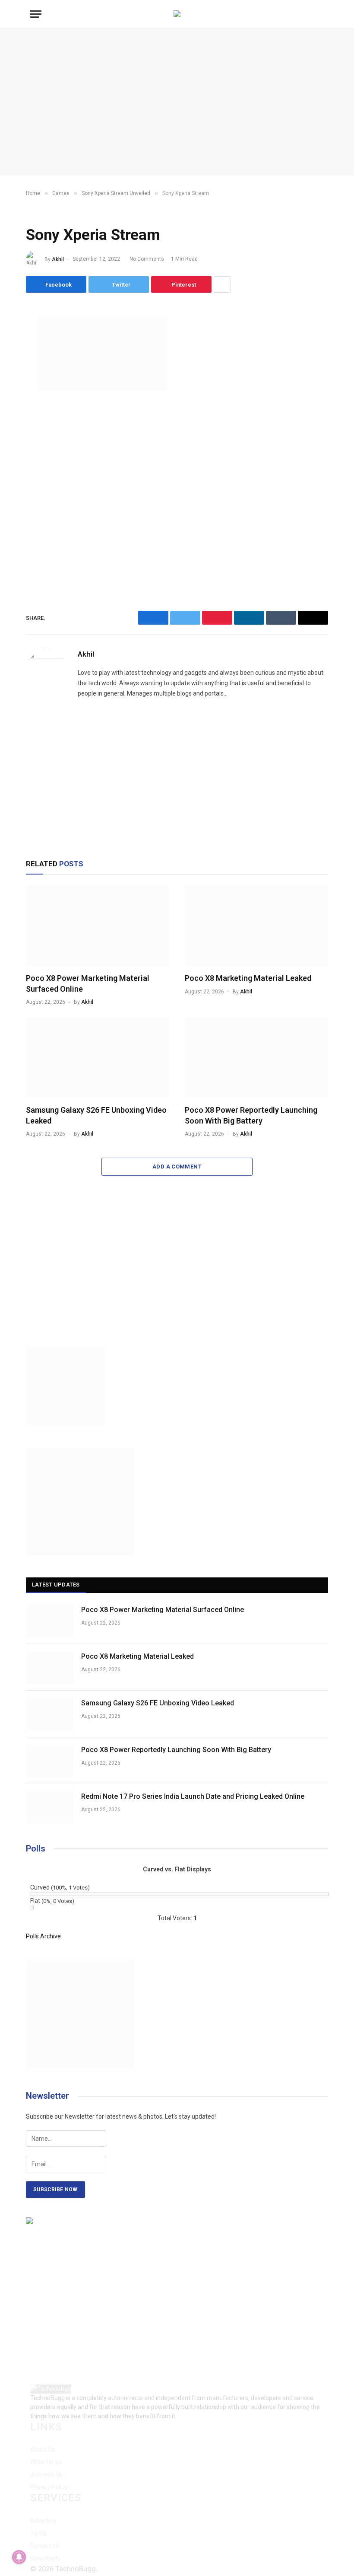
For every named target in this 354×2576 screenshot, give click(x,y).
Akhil (58, 259)
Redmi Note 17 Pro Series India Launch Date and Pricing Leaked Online (193, 1796)
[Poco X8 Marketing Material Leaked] (256, 926)
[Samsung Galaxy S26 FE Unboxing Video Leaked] (98, 1058)
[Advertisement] (177, 102)
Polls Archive (43, 1936)
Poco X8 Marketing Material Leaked (248, 978)
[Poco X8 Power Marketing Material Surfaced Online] (98, 926)
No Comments (147, 259)
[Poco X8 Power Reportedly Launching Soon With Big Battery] (256, 1058)
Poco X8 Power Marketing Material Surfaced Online (88, 983)
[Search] (323, 14)
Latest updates (56, 1585)
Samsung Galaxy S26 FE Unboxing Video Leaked (96, 1115)
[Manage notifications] (19, 2557)
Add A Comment (177, 1167)
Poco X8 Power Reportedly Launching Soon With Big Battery (251, 1115)
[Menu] (36, 14)
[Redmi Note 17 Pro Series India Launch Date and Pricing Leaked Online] (50, 1807)
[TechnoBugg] (177, 14)
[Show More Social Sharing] (222, 284)
